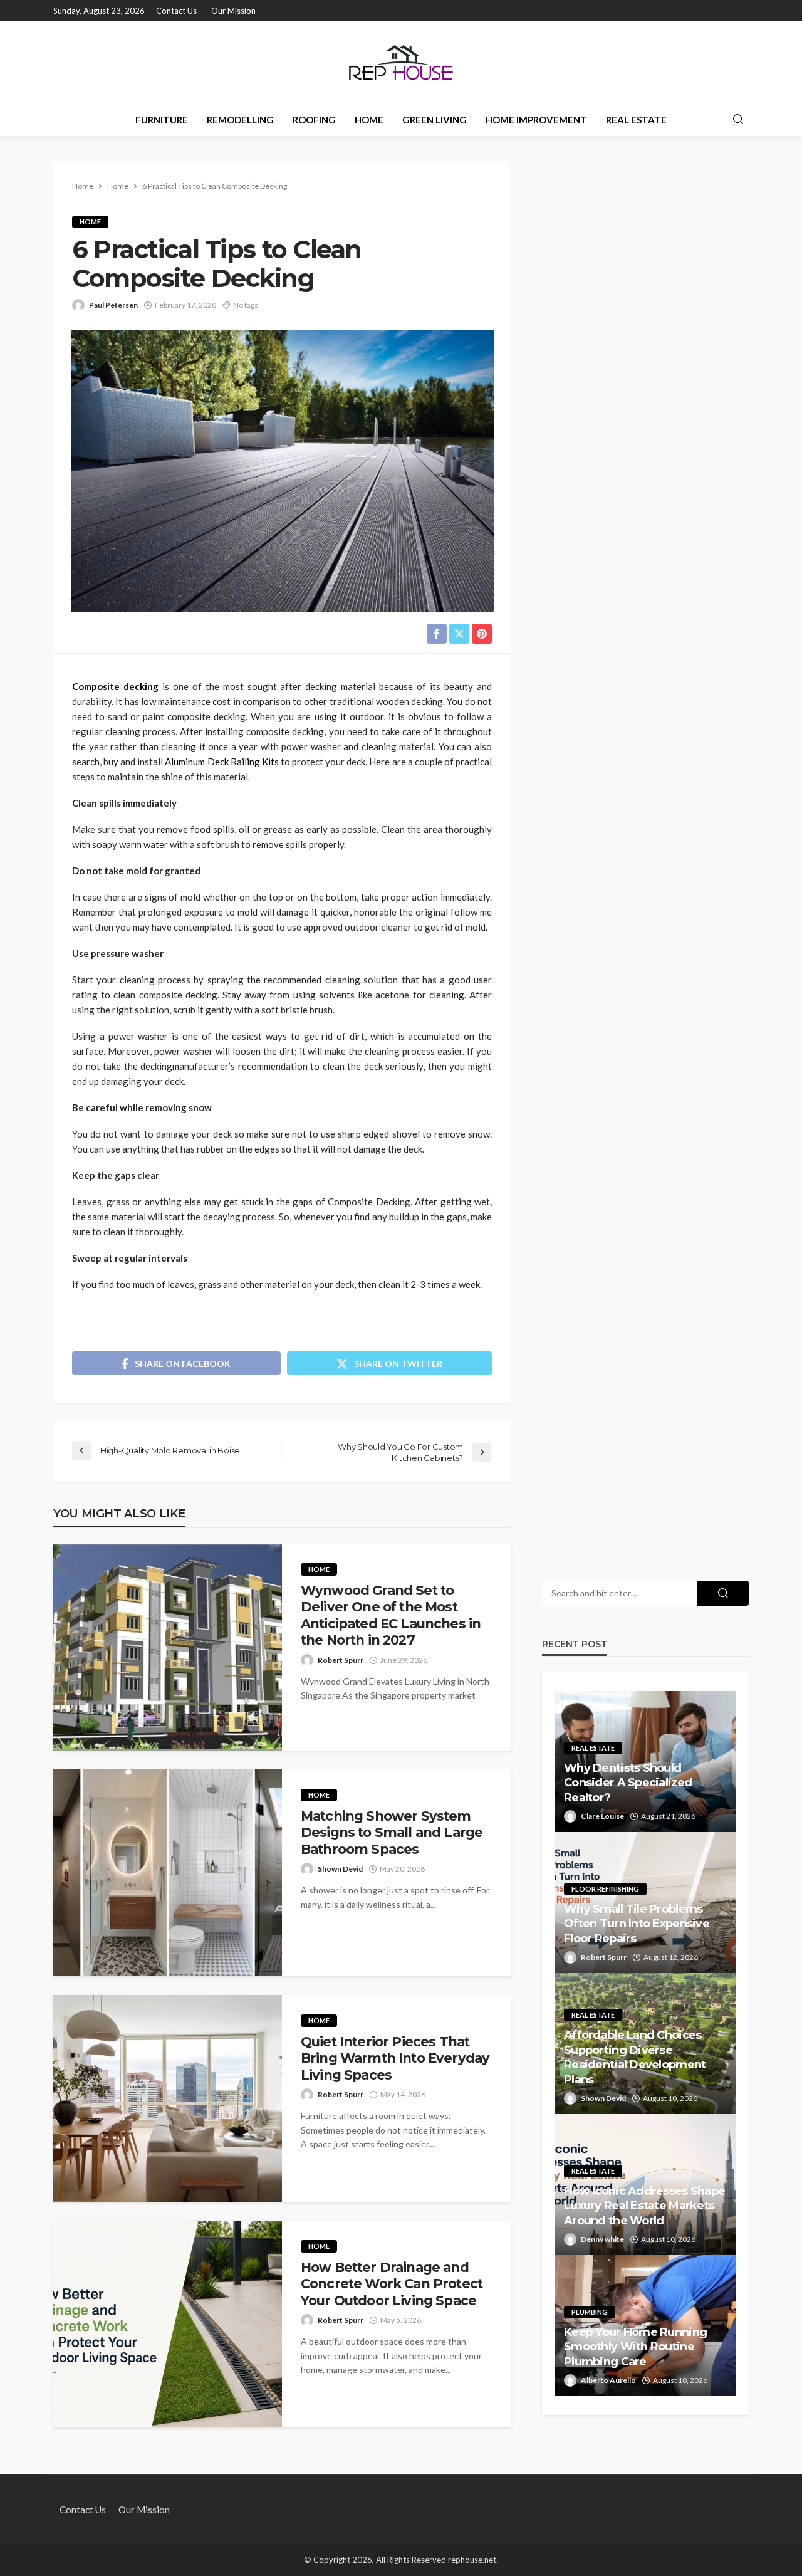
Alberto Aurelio (608, 2380)
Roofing (314, 120)
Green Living (435, 120)
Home (369, 120)
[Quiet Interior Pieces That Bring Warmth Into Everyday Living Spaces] (168, 2098)
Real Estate (636, 120)
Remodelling (240, 120)
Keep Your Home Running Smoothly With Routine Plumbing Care (635, 2347)
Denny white (602, 2239)
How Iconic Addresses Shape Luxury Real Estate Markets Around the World (644, 2206)
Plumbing (590, 2312)
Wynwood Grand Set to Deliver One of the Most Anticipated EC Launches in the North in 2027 (391, 1615)
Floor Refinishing (605, 1889)
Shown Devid (340, 1869)
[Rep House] (401, 62)
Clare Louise (602, 1816)
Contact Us (176, 11)
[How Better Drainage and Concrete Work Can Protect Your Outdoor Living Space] (168, 2324)
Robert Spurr (341, 1660)
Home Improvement (536, 120)
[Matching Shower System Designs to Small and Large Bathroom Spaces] (168, 1873)
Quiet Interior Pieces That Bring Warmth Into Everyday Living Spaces (395, 2058)
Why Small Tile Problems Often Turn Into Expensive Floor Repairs (637, 1924)
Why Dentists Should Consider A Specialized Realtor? (628, 1783)
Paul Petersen (113, 305)
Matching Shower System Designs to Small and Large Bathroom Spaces (392, 1833)
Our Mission (233, 11)
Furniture (162, 120)
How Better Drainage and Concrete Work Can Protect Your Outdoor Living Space (392, 2284)
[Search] (738, 120)
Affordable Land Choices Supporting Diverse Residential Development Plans (635, 2057)
